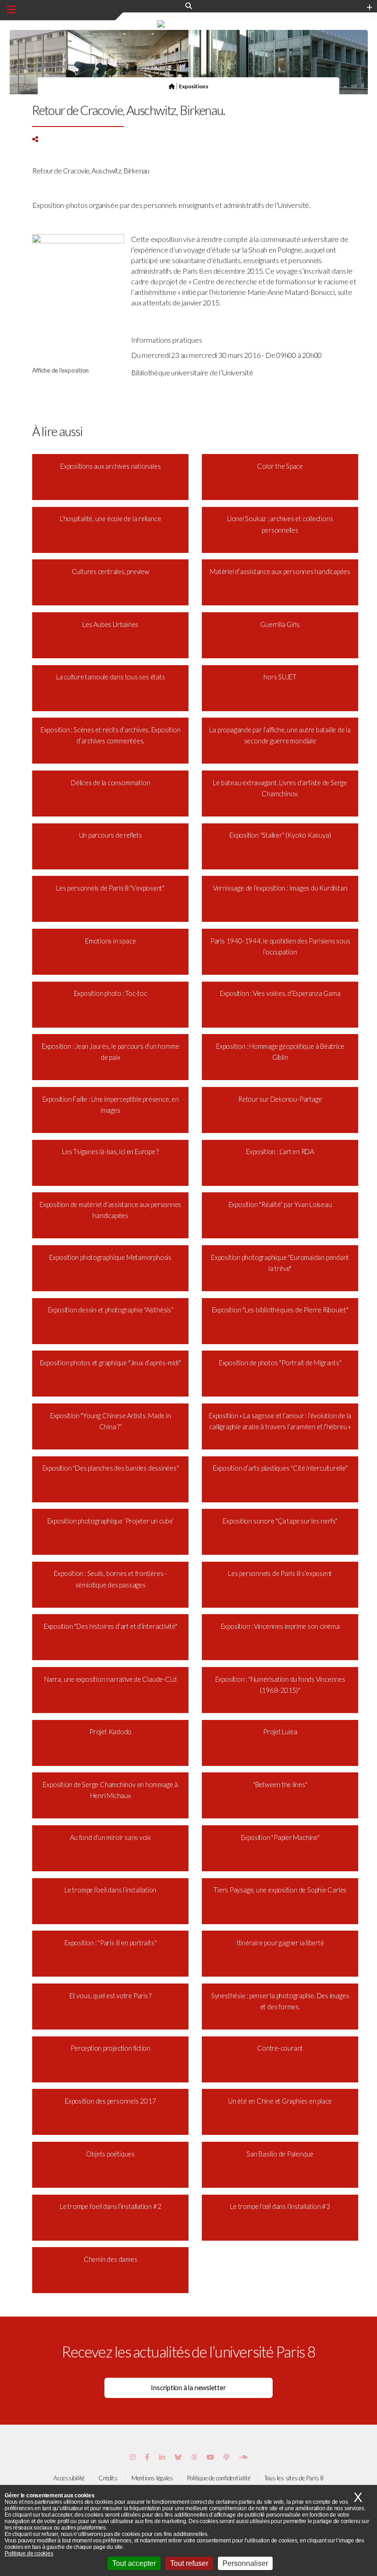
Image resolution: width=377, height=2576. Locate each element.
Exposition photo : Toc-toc (111, 993)
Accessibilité (69, 2478)
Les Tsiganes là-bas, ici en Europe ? (110, 1152)
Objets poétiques (110, 2154)
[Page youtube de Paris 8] (210, 2457)
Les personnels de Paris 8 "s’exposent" (110, 888)
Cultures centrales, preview (111, 572)
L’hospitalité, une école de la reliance (110, 519)
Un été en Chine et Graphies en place (280, 2101)
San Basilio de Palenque (280, 2154)
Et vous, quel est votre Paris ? (110, 1996)
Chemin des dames (110, 2259)
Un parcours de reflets (111, 835)
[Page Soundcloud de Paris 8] (243, 2457)
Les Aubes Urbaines (110, 624)
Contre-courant (280, 2048)
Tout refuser (189, 2563)
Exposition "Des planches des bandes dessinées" (111, 1468)
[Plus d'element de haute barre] (369, 8)
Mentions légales (152, 2478)
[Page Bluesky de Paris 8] (178, 2457)
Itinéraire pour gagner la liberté (280, 1943)
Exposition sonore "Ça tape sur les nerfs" (280, 1521)
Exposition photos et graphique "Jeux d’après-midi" (111, 1363)
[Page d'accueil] (172, 86)
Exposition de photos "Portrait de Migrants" (280, 1363)
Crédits (108, 2478)
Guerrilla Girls (280, 624)
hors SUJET (280, 677)
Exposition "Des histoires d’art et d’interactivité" (111, 1626)
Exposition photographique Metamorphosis (110, 1257)
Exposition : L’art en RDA (280, 1152)
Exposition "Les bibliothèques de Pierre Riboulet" (280, 1310)
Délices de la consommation (110, 783)
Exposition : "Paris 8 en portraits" (110, 1943)
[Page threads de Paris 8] (194, 2457)
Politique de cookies (29, 2553)
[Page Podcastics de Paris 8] (226, 2457)
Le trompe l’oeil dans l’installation (110, 1890)
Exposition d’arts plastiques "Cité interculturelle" (280, 1468)
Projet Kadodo (110, 1732)
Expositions (194, 86)
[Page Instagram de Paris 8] (133, 2457)
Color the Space (280, 466)
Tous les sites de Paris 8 (294, 2478)
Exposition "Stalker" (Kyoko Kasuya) (280, 835)
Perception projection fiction (110, 2048)
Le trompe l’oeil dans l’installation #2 (110, 2206)
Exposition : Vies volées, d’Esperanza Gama (280, 993)
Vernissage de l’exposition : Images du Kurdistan (280, 888)
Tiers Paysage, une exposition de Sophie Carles (280, 1890)
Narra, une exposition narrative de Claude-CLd (110, 1679)
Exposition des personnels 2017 (110, 2101)
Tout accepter (134, 2563)
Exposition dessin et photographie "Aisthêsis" (111, 1310)
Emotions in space (110, 941)
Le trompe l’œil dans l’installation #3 (280, 2206)
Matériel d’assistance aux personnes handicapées (280, 572)
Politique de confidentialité (219, 2478)
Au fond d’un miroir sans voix (110, 1837)
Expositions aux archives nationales (110, 466)
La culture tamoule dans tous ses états (111, 677)
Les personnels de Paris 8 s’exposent (280, 1573)
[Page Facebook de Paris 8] (147, 2457)
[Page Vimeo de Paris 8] (162, 2457)
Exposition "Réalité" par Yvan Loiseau (280, 1205)
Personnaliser (245, 2563)
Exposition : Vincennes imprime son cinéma (280, 1626)
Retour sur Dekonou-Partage (280, 1099)
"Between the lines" (280, 1785)
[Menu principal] (11, 10)
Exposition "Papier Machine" (280, 1837)
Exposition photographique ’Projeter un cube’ (111, 1521)
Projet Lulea (280, 1732)
